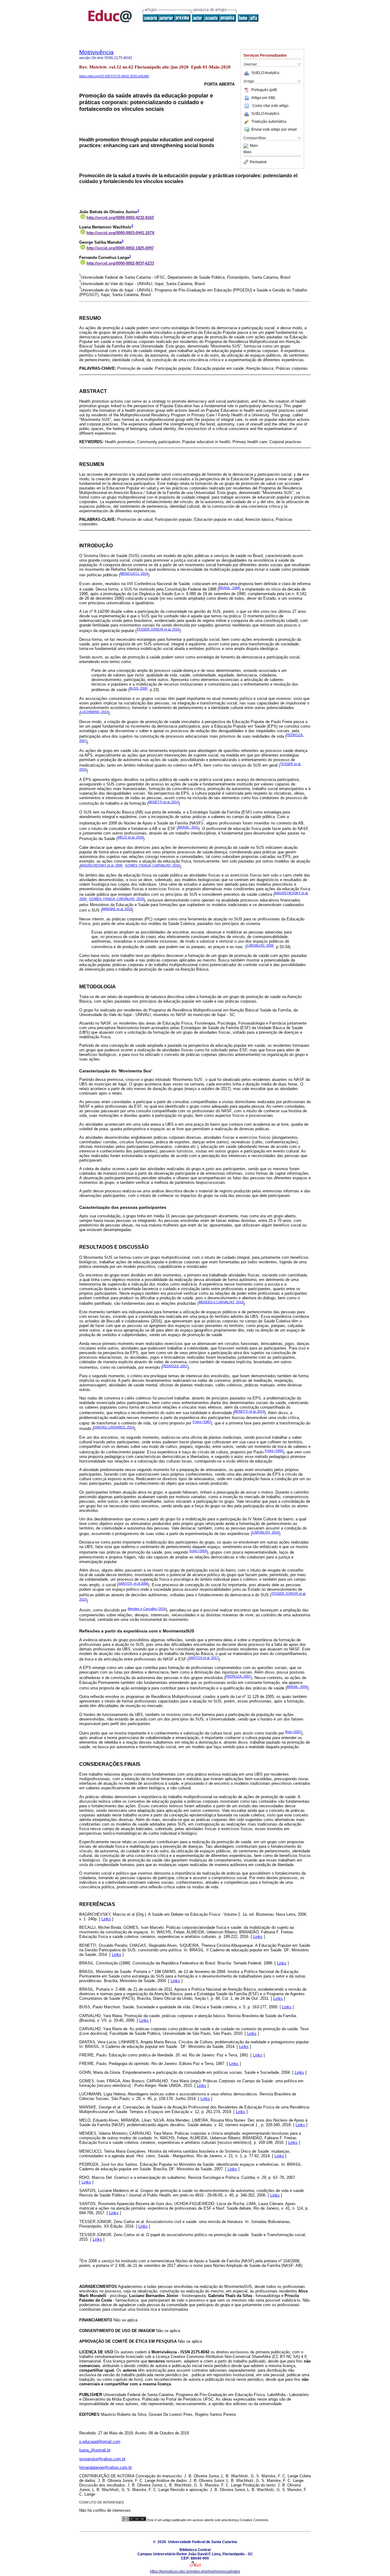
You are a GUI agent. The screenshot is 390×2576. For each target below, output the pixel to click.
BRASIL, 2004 (297, 1687)
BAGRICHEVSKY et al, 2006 (101, 865)
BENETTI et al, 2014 (163, 802)
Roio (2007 (293, 1732)
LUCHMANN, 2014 (94, 712)
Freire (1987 (202, 1422)
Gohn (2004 (198, 1551)
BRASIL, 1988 (229, 588)
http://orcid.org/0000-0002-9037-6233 (120, 263)
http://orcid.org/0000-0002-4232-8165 (120, 218)
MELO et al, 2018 (130, 837)
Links (106, 1919)
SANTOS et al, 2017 (204, 1658)
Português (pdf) (264, 90)
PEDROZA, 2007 (175, 1366)
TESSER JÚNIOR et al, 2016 (158, 629)
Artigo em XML (264, 98)
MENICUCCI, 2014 (134, 573)
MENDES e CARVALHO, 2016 (221, 1302)
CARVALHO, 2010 (266, 1532)
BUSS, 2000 (138, 688)
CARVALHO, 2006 (260, 945)
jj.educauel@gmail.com (100, 2442)
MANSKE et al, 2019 (117, 909)
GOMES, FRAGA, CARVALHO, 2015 (152, 865)
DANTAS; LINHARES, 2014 (114, 1427)
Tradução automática (269, 122)
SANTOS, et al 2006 (133, 1583)
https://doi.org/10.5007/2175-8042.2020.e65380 (114, 76)
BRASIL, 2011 (188, 827)
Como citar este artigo (270, 106)
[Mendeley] (247, 146)
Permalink (258, 162)
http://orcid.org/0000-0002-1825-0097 (120, 248)
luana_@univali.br (95, 2450)
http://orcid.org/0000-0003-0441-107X (121, 233)
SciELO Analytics (265, 73)
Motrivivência (96, 52)
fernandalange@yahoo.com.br (106, 2467)
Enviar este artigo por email (274, 129)
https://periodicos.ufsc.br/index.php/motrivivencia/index (195, 2571)
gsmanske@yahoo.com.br (102, 2459)
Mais (254, 146)
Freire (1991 (274, 1451)
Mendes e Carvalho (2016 (147, 1609)
